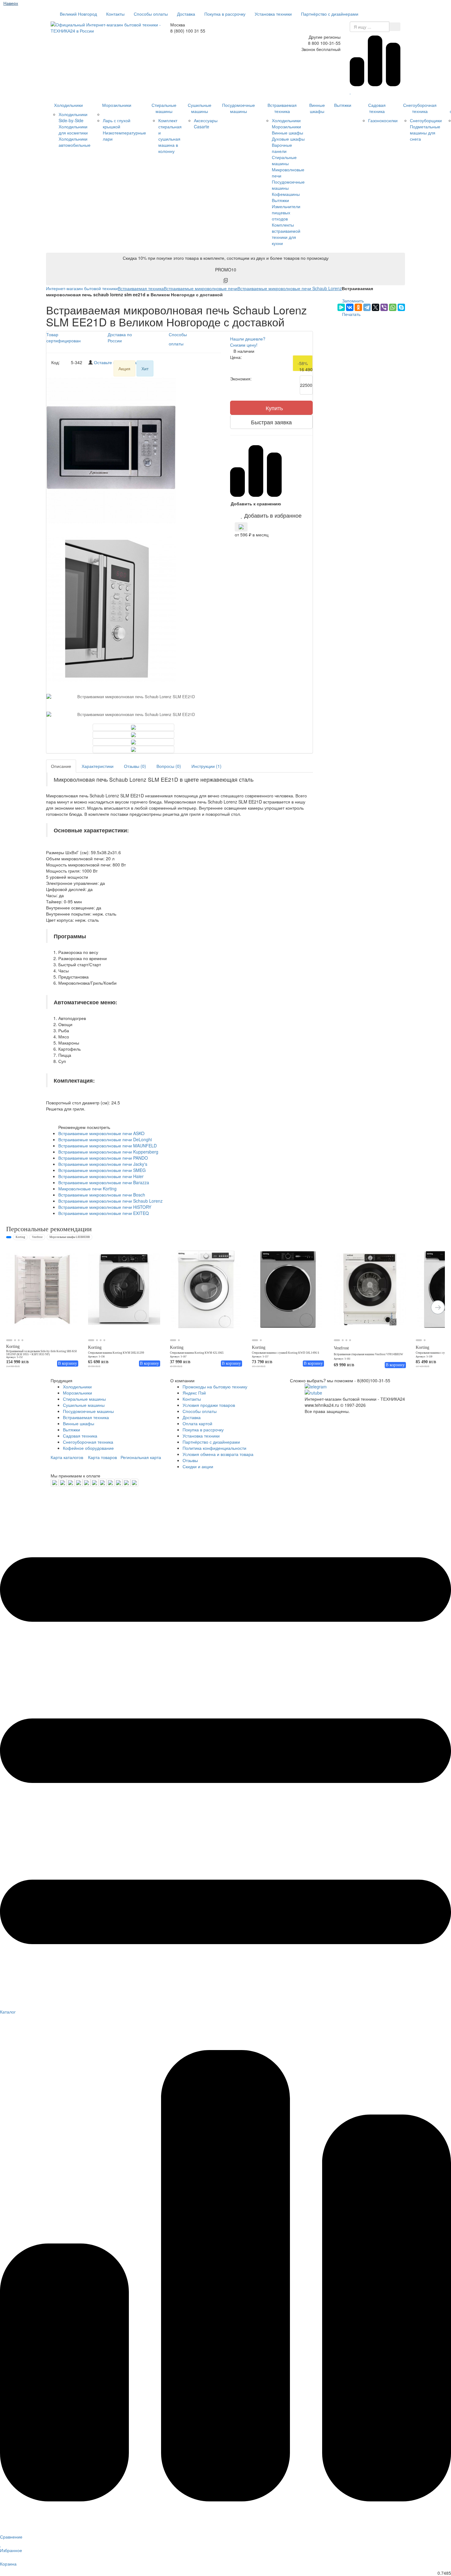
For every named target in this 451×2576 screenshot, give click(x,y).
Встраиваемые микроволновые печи (201, 288)
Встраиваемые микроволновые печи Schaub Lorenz (290, 288)
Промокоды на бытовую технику (215, 1387)
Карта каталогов (67, 1457)
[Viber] (384, 307)
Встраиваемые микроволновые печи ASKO (101, 1133)
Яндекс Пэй (194, 1393)
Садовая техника (377, 108)
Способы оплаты (151, 14)
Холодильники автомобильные (75, 142)
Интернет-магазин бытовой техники (82, 288)
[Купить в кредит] (241, 527)
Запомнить (352, 301)
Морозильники (117, 105)
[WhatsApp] (393, 307)
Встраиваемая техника (282, 108)
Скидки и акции (198, 1466)
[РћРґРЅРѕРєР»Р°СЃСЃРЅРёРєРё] (358, 307)
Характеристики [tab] (98, 766)
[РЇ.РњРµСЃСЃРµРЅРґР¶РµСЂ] (341, 307)
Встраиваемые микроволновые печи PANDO (103, 1158)
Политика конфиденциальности (214, 1448)
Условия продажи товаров (209, 1405)
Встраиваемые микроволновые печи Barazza (104, 1182)
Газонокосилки (383, 120)
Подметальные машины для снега (425, 133)
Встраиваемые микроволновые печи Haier (101, 1176)
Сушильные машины (200, 108)
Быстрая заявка (271, 422)
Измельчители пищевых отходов (286, 212)
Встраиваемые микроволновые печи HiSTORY (105, 1207)
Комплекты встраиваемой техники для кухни (286, 234)
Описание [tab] (61, 766)
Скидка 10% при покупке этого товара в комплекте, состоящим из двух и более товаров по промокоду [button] (226, 264)
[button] (271, 515)
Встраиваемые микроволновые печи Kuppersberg (108, 1152)
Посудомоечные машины (239, 108)
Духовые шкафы (288, 139)
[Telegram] (367, 307)
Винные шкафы (287, 133)
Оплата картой (197, 1423)
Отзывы (190, 1460)
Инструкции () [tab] (206, 766)
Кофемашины (286, 194)
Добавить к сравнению (256, 504)
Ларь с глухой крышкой (117, 123)
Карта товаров (102, 1457)
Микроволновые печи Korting (87, 1189)
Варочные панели (282, 148)
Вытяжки (280, 200)
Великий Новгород (78, 14)
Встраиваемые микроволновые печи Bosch (102, 1195)
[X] (376, 307)
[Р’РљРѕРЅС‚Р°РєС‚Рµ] (350, 307)
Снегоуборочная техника (420, 108)
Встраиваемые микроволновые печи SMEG (102, 1170)
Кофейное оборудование (88, 1448)
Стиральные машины (164, 108)
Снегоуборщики (426, 120)
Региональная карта (141, 1457)
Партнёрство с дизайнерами (330, 14)
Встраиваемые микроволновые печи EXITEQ (104, 1213)
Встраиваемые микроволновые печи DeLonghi (105, 1139)
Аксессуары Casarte (206, 123)
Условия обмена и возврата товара (218, 1454)
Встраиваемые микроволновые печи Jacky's (103, 1164)
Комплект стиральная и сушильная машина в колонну (170, 136)
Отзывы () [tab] (135, 766)
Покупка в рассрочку (225, 14)
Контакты (115, 14)
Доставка (186, 14)
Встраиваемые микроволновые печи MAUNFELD (108, 1146)
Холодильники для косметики (73, 130)
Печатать (351, 314)
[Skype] (401, 307)
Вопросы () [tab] (169, 766)
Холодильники (68, 105)
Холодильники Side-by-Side (73, 117)
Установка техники (273, 14)
